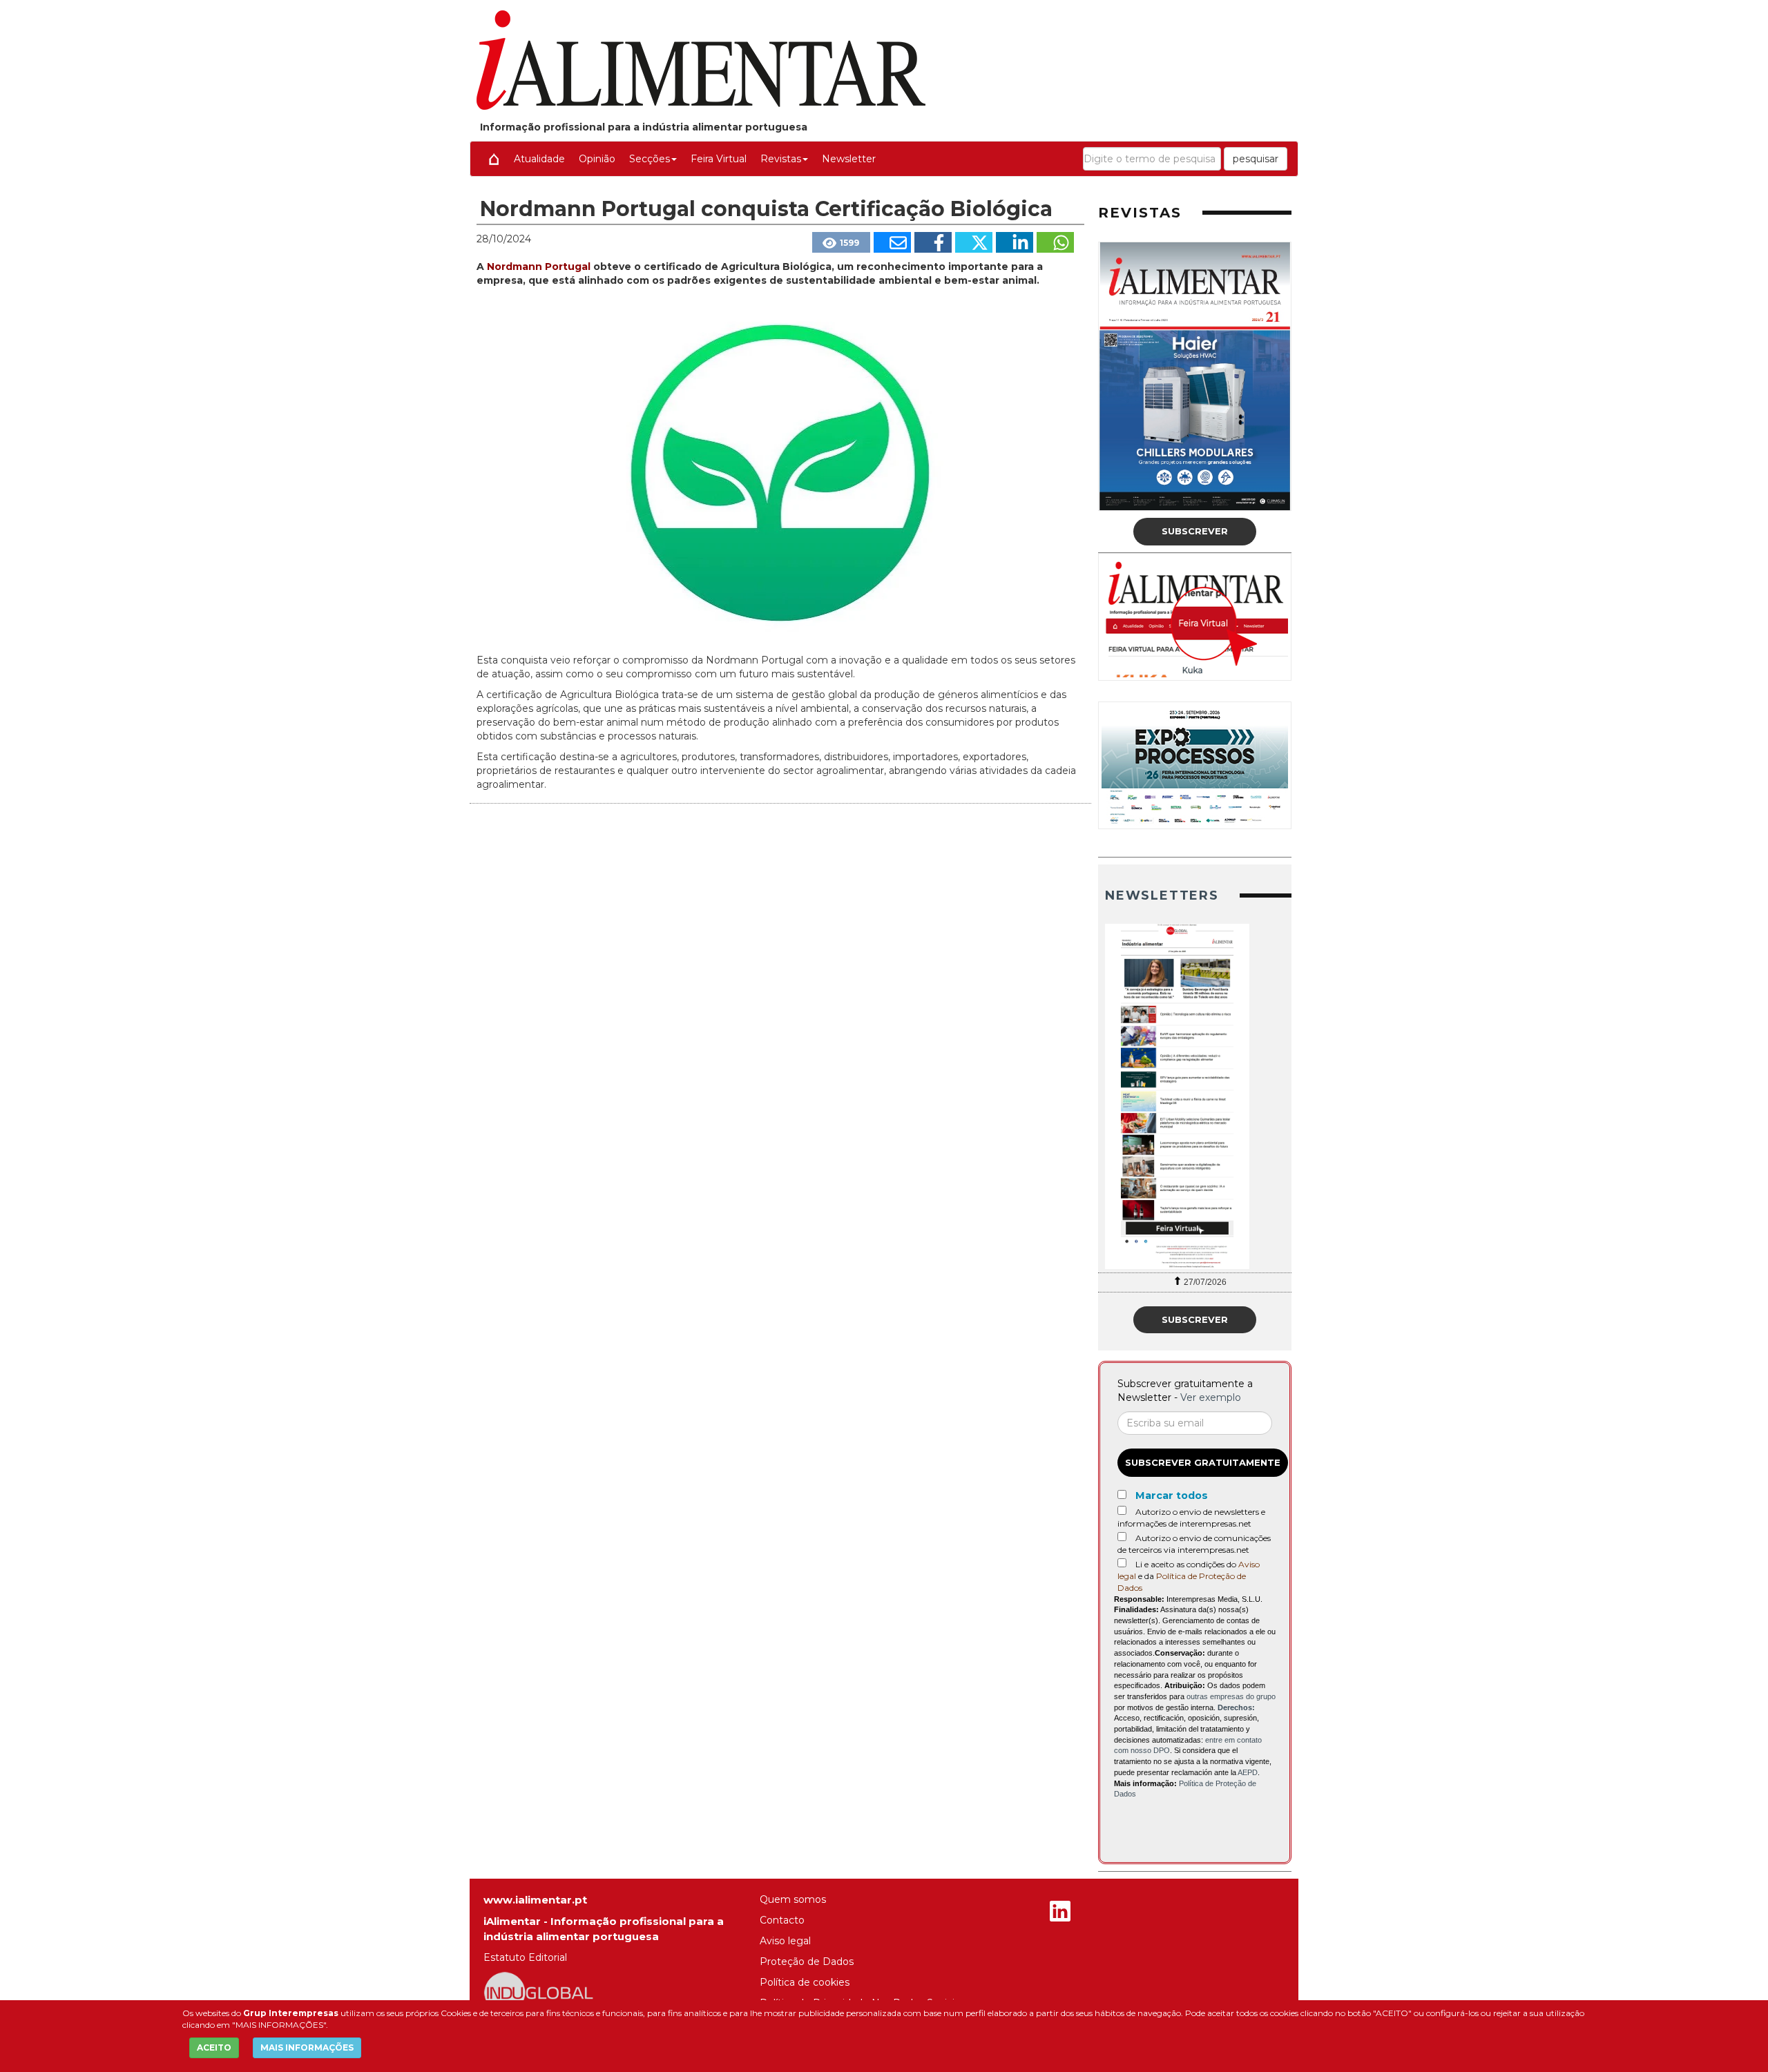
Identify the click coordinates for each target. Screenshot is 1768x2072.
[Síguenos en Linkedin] (1060, 1913)
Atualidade (539, 159)
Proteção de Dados (807, 1962)
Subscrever (1195, 531)
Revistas (781, 159)
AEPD (1248, 1772)
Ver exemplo (1211, 1397)
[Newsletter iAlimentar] (1195, 1096)
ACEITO (214, 2047)
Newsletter (849, 159)
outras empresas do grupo (1231, 1696)
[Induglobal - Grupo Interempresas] (539, 1992)
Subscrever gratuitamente (1203, 1462)
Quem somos (793, 1899)
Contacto (782, 1920)
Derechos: (1236, 1707)
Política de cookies (805, 1982)
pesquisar (1256, 159)
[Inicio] (494, 159)
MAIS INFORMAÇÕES (307, 2047)
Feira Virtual (719, 159)
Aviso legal (785, 1941)
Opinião (597, 159)
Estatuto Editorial (525, 1957)
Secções (650, 159)
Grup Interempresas (291, 2013)
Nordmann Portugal (539, 267)
